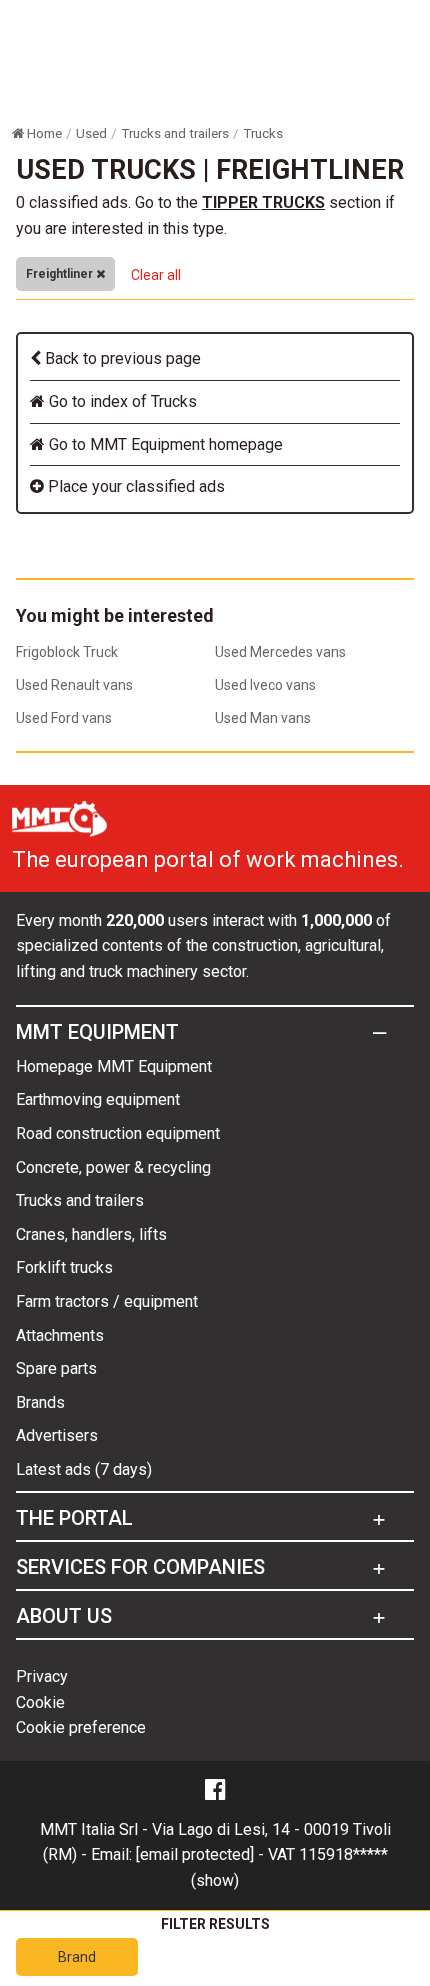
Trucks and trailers (80, 1200)
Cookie (40, 1702)
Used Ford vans (64, 718)
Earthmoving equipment (98, 1099)
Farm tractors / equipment (107, 1301)
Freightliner (61, 274)
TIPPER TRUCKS (263, 202)
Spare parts (56, 1368)
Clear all (156, 275)
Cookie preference (81, 1727)
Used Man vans (263, 718)
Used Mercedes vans (280, 652)
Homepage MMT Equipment (114, 1066)
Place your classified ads (134, 486)
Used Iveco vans (265, 685)
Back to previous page (121, 358)
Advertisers (57, 1435)
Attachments (60, 1335)
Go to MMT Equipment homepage (164, 444)
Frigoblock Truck (67, 652)
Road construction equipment (118, 1133)
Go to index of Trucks (121, 401)
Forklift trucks (64, 1267)
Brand (77, 1957)
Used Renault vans (74, 685)
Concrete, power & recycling (113, 1167)
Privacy (42, 1676)
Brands (40, 1402)
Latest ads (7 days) (84, 1469)
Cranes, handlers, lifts (91, 1234)
